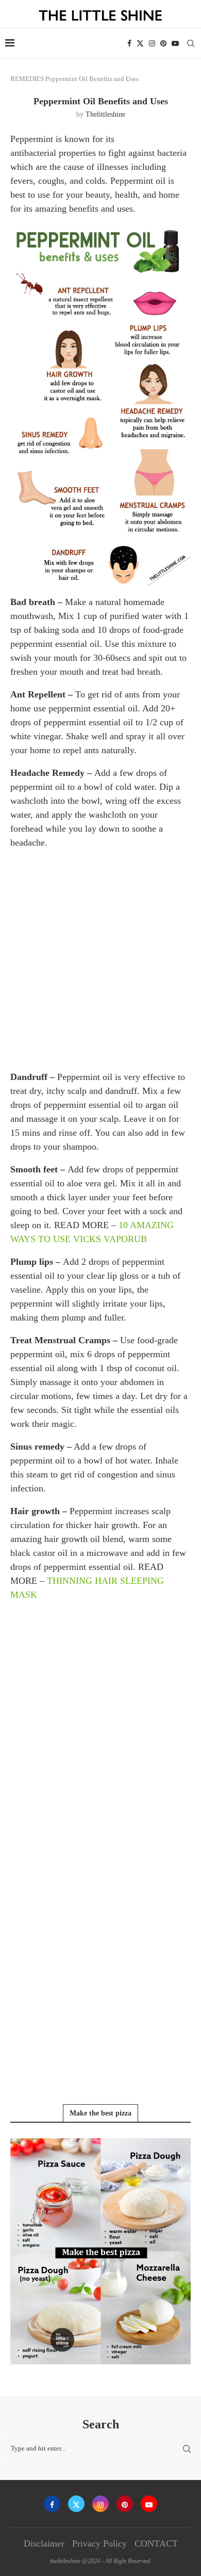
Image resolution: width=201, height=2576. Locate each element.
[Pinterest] (163, 43)
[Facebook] (129, 43)
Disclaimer (44, 2543)
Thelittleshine (105, 114)
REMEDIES (27, 79)
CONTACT (156, 2543)
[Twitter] (140, 43)
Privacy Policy (99, 2543)
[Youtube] (175, 43)
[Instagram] (152, 43)
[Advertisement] (100, 959)
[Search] (191, 43)
